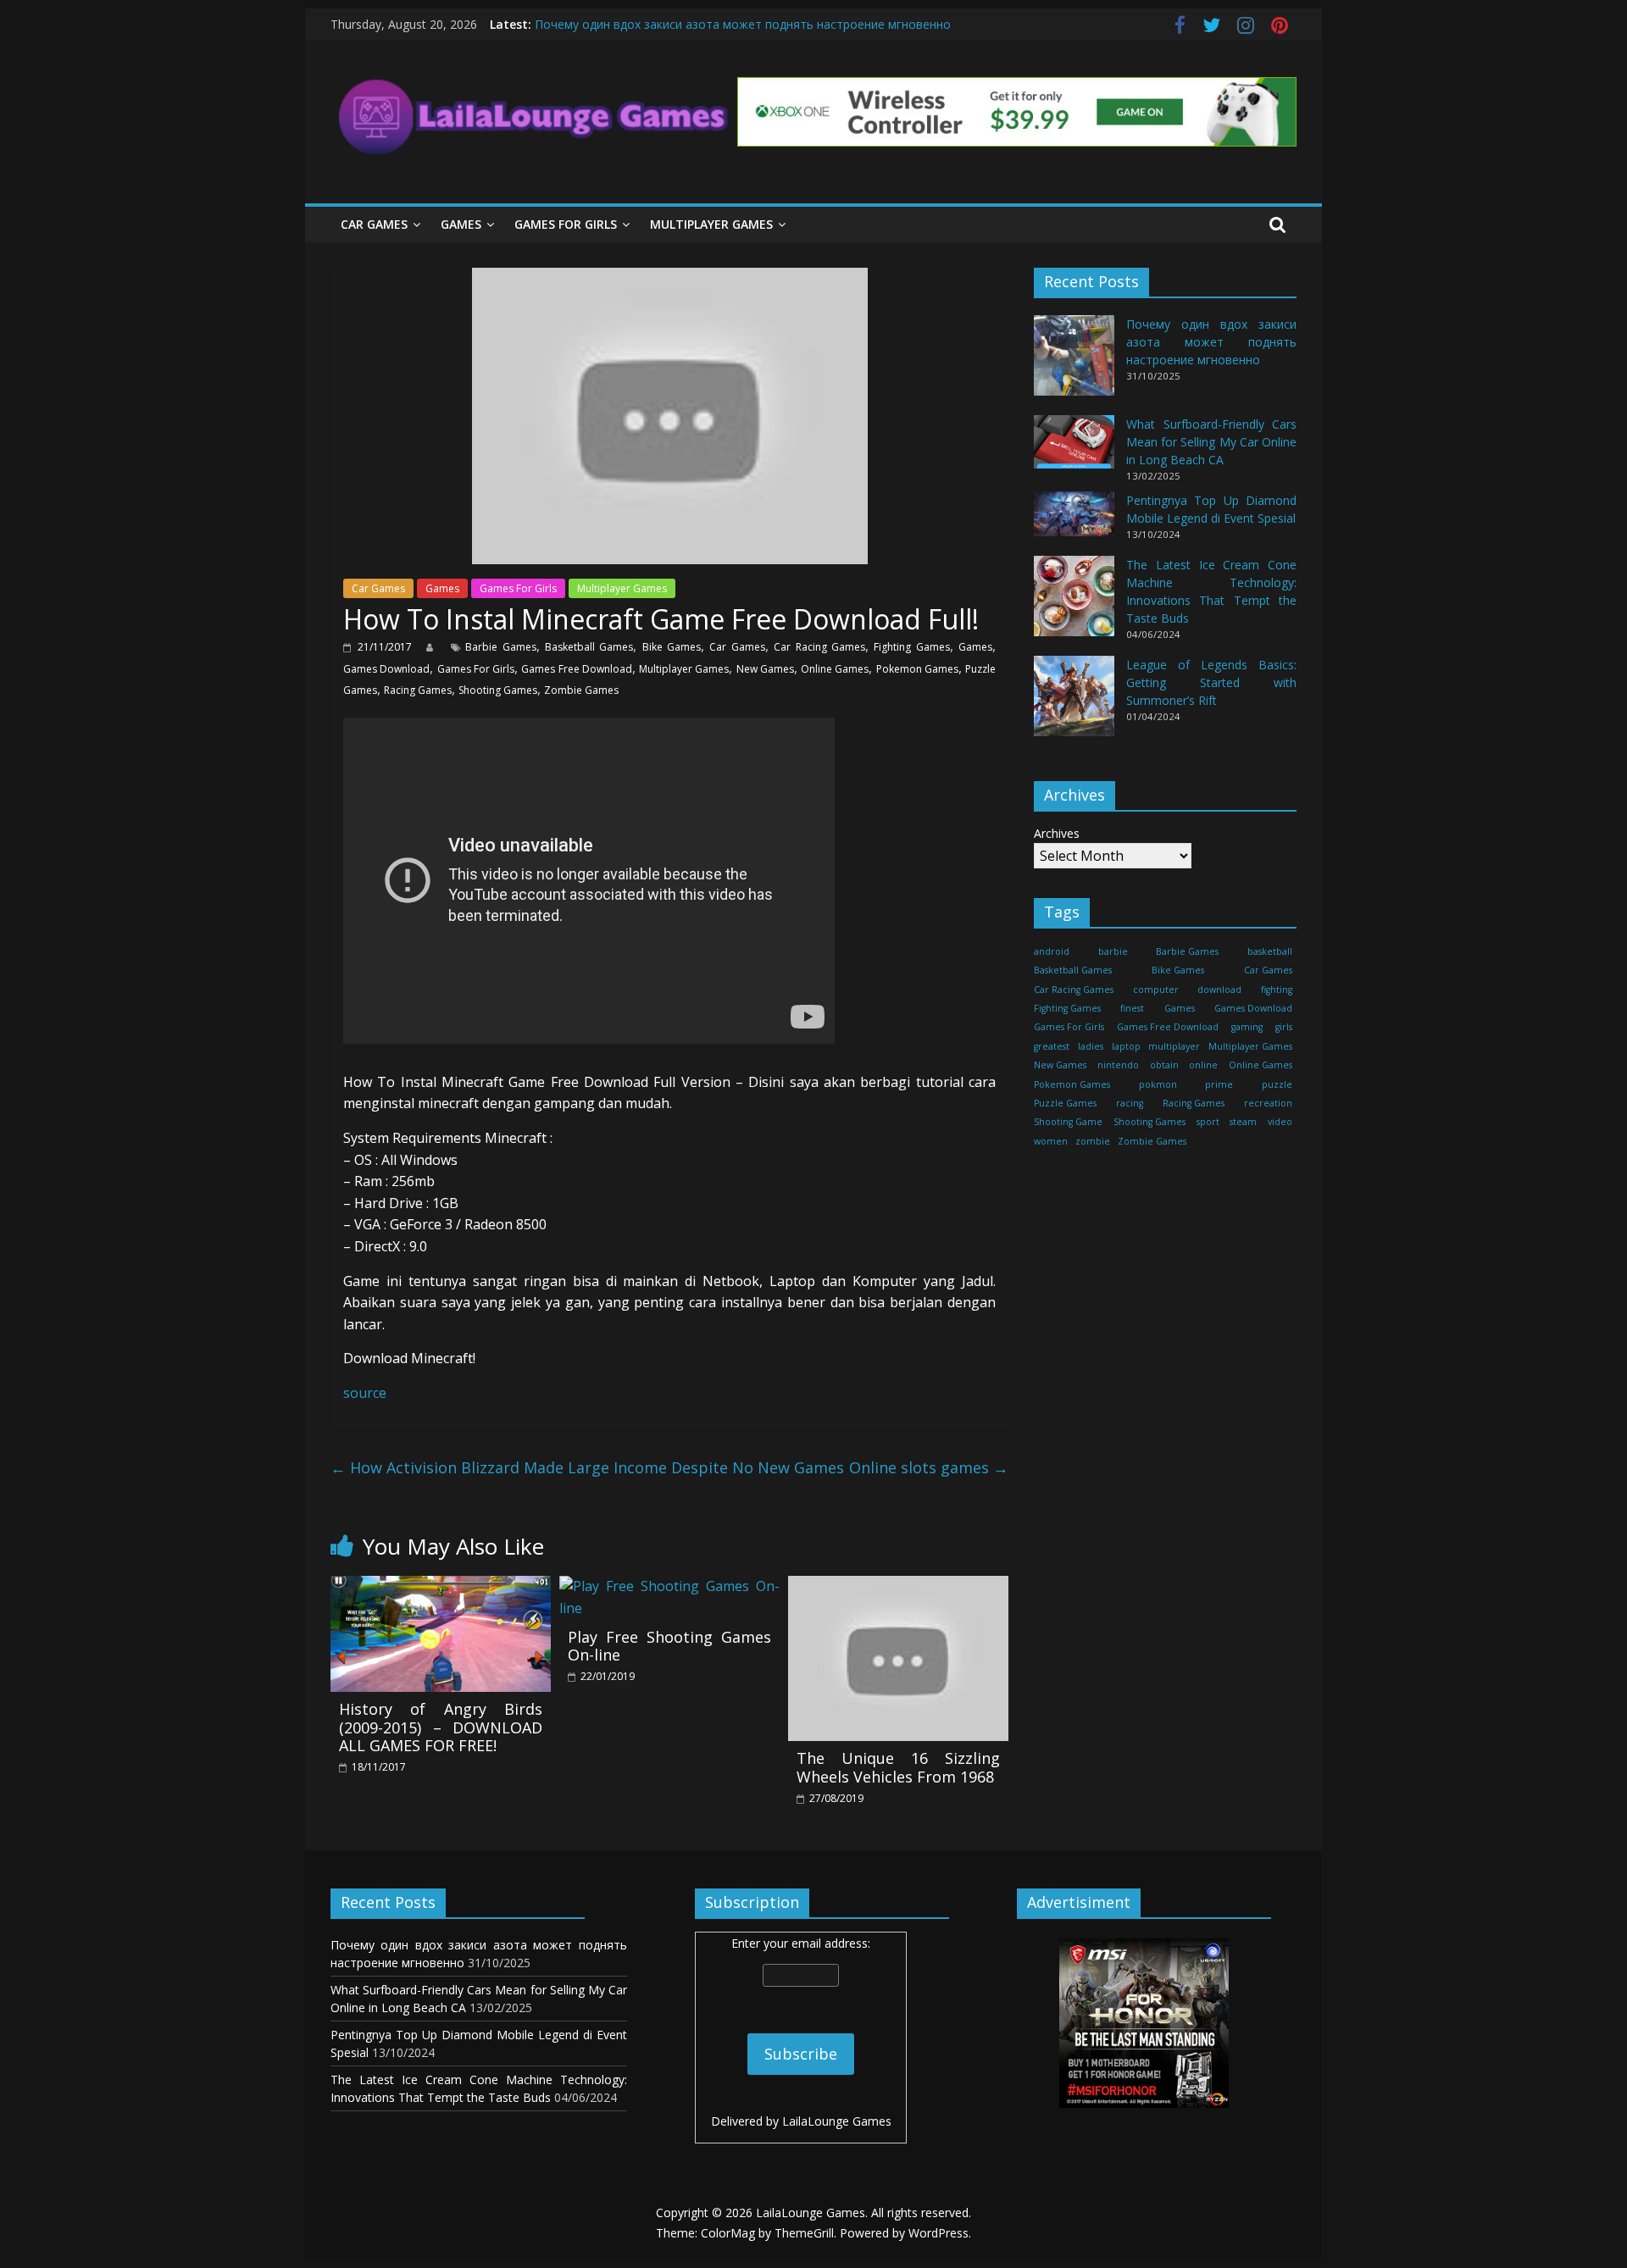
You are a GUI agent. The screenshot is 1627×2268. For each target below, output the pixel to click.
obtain (1164, 1065)
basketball (1270, 951)
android (1052, 951)
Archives (1057, 833)
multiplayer (1174, 1046)
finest (1132, 1008)
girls (1284, 1027)
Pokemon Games (917, 669)
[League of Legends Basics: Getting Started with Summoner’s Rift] (1074, 704)
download (1219, 989)
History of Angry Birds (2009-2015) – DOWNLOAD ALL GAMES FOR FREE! (441, 1727)
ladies (1091, 1046)
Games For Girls (566, 224)
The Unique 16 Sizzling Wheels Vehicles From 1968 (898, 1767)
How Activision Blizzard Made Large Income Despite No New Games (587, 1467)
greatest (1052, 1046)
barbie (1113, 951)
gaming (1247, 1027)
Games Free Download (577, 669)
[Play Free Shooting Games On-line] (669, 1586)
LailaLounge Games (837, 2121)
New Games (765, 669)
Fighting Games (911, 647)
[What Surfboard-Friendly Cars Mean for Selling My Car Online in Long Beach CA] (1074, 449)
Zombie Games (581, 690)
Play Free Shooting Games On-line (669, 1646)
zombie (1093, 1141)
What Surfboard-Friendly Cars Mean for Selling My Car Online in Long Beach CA (1211, 442)
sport (1208, 1122)
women (1051, 1141)
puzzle (1277, 1084)
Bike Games (672, 647)
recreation (1268, 1103)
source (365, 1393)
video (1280, 1122)
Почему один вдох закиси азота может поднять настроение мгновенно (743, 24)
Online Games (835, 669)
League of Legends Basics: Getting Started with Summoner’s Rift (1211, 682)
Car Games (374, 224)
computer (1156, 989)
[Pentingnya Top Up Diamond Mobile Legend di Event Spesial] (1074, 521)
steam (1243, 1122)
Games (461, 224)
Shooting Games (498, 690)
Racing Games (418, 690)
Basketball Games (589, 647)
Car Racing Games (819, 647)
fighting (1277, 989)
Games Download (386, 669)
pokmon (1158, 1084)
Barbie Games (500, 647)
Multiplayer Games (711, 224)
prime (1219, 1084)
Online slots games (929, 1467)
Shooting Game (1068, 1122)
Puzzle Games (1065, 1103)
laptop (1126, 1046)
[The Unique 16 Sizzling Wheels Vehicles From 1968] (898, 1586)
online (1203, 1065)
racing (1130, 1103)
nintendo (1118, 1065)
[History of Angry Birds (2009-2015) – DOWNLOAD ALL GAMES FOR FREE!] (441, 1586)
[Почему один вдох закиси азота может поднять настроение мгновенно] (1074, 363)
